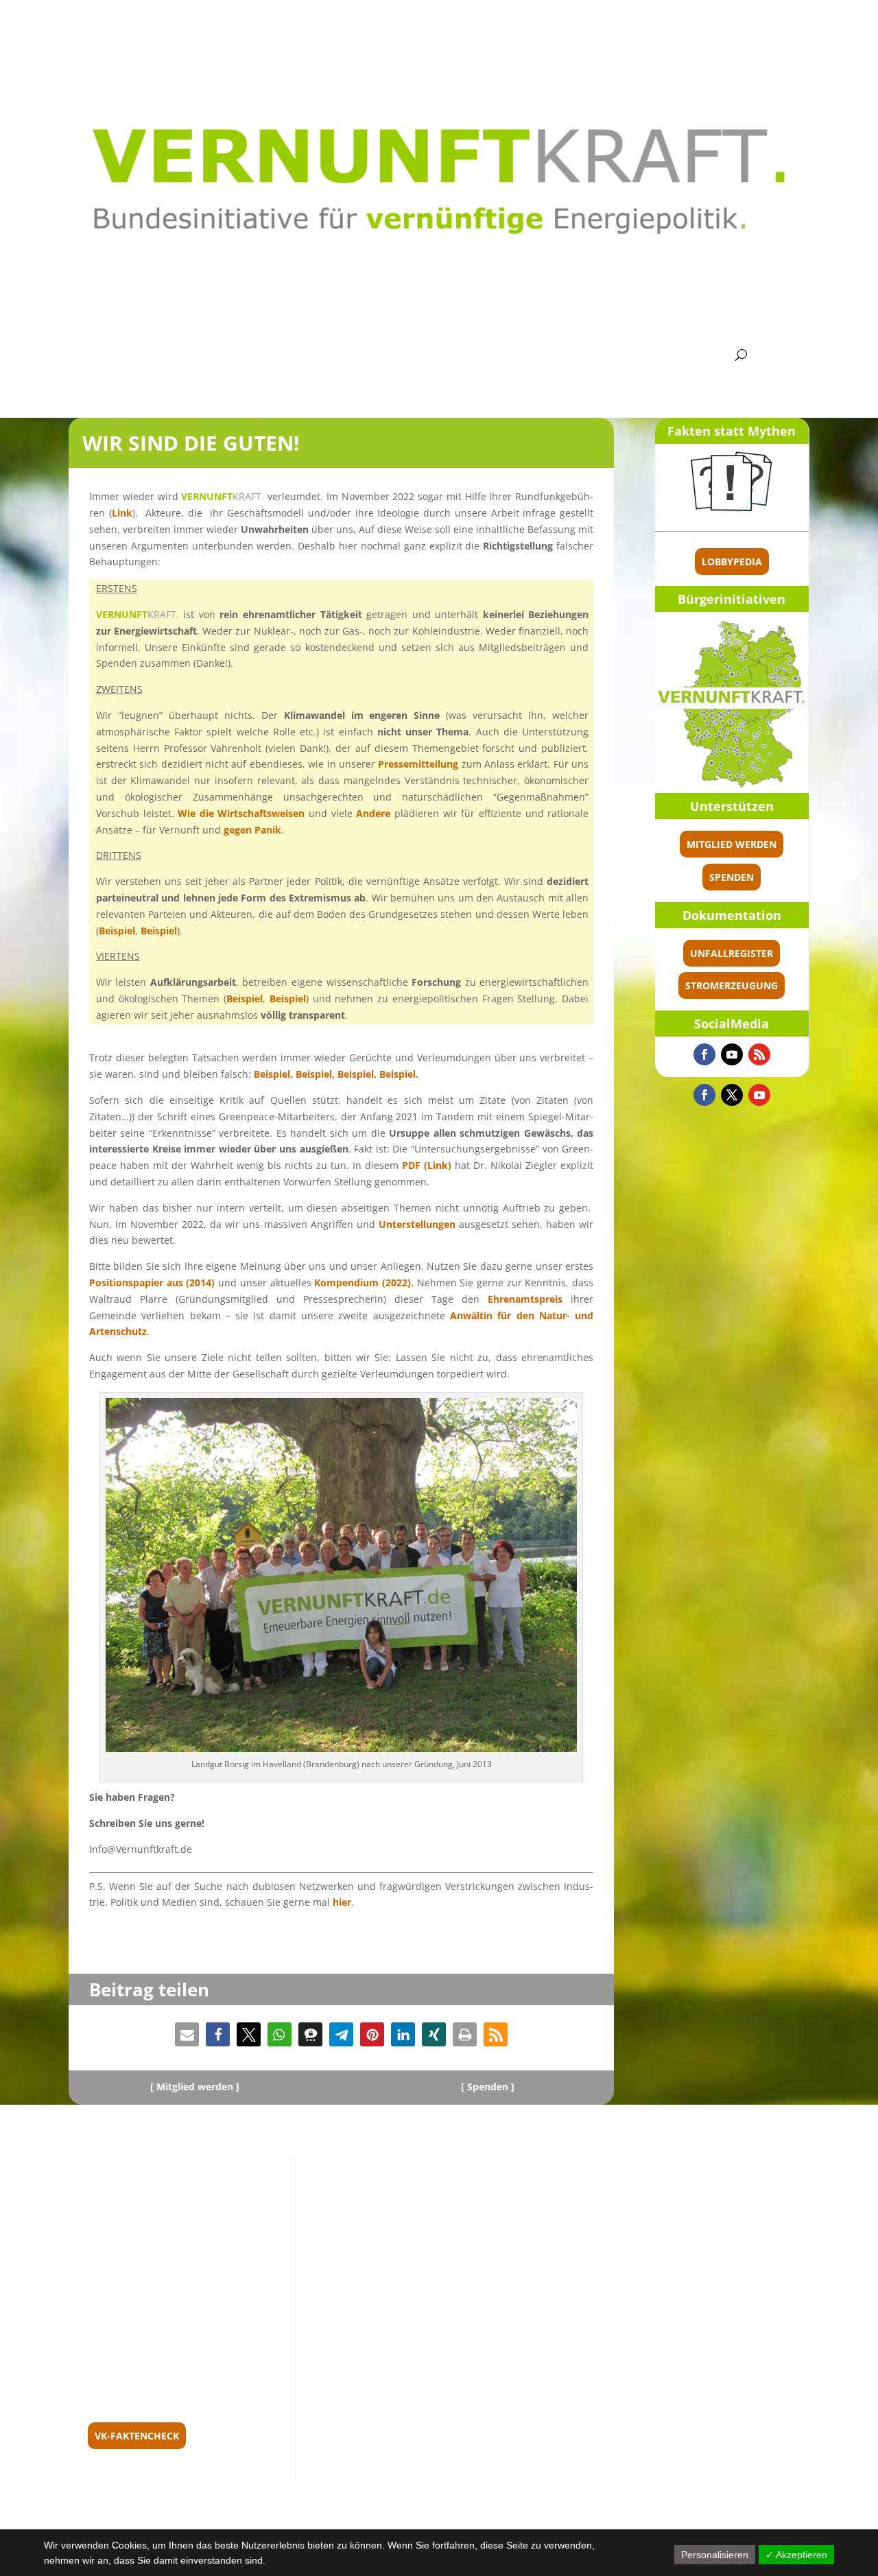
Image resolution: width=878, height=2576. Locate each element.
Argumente (430, 355)
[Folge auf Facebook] (704, 1054)
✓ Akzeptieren (796, 2555)
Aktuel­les (146, 355)
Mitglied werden (732, 844)
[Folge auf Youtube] (732, 1054)
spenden (732, 877)
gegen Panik (252, 830)
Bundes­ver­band (221, 355)
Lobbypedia (732, 562)
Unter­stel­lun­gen (417, 1224)
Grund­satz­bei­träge (331, 355)
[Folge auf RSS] (759, 1054)
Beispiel (117, 931)
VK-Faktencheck (137, 2436)
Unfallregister (732, 953)
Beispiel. (399, 1074)
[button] (187, 2034)
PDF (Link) (427, 1165)
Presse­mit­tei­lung (418, 764)
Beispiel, (275, 1074)
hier (342, 1902)
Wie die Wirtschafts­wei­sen (241, 813)
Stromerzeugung (732, 985)
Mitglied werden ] (198, 2087)
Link (122, 513)
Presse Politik (603, 355)
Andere (373, 813)
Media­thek (511, 355)
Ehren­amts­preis (525, 1299)
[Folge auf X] (732, 1095)
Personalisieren (715, 2555)
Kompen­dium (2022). (364, 1283)
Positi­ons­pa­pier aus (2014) (152, 1283)
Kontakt (688, 355)
